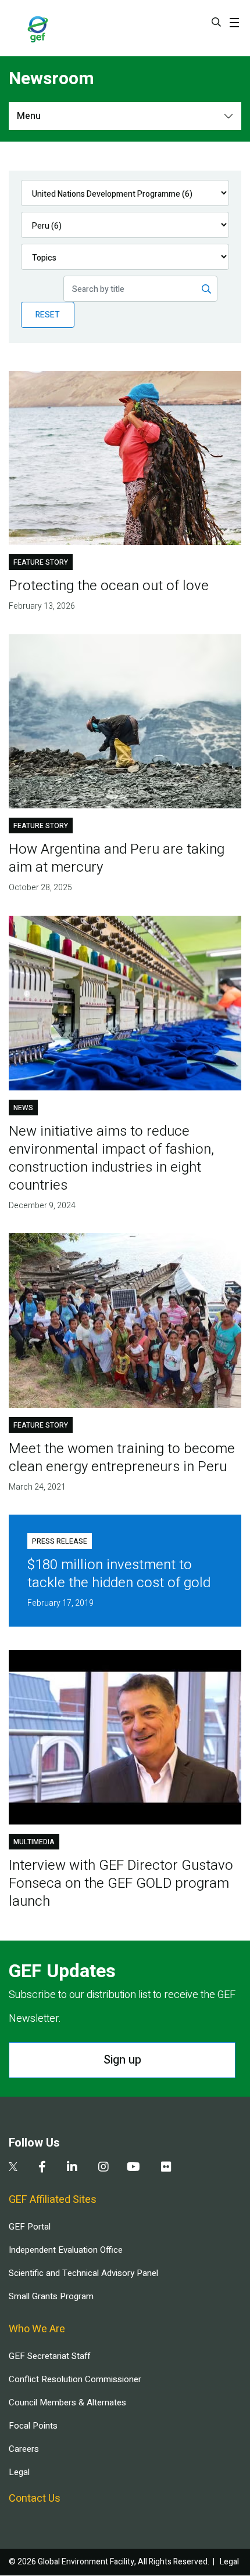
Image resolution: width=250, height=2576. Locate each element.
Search (216, 22)
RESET (48, 315)
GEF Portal (30, 2227)
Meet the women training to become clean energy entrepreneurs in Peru (122, 1458)
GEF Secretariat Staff (49, 2356)
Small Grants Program (51, 2296)
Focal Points (33, 2426)
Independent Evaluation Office (66, 2250)
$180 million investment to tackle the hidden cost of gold (119, 1574)
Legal (19, 2472)
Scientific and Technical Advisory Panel (83, 2273)
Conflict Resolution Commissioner (75, 2379)
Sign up (122, 2060)
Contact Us (35, 2499)
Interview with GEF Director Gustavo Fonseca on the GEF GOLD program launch (121, 1883)
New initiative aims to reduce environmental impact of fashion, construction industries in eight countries (111, 1158)
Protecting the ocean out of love (109, 586)
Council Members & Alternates (67, 2402)
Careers (24, 2449)
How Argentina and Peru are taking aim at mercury (117, 858)
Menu (29, 116)
